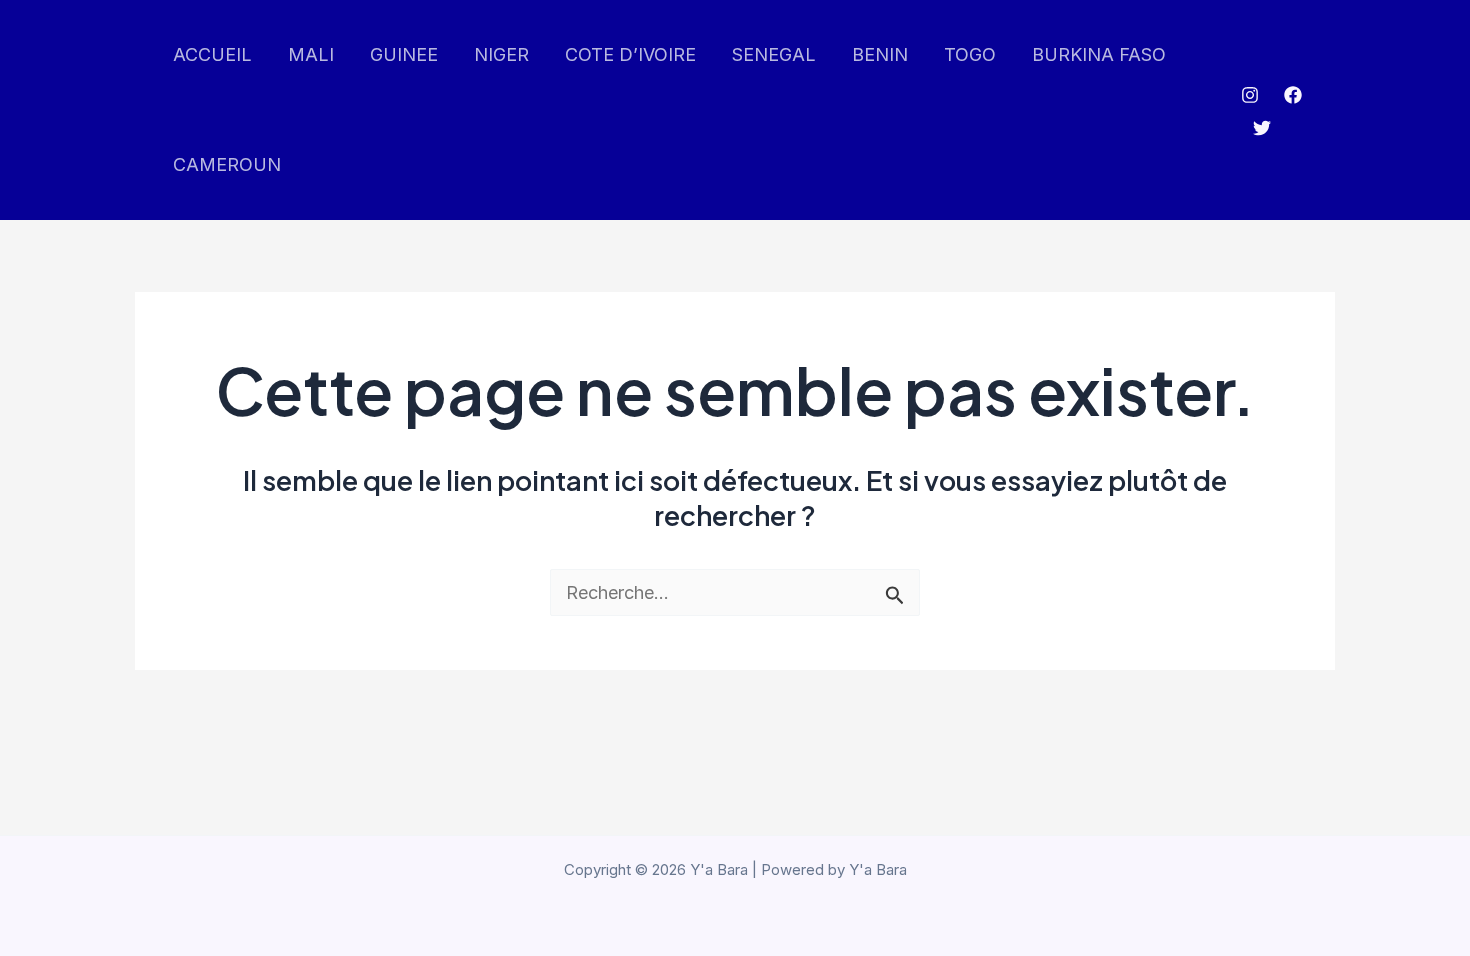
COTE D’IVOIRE (630, 54)
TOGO (970, 54)
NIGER (501, 54)
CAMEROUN (227, 164)
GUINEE (404, 54)
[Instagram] (1250, 95)
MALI (311, 54)
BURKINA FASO (1099, 54)
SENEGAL (774, 54)
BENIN (880, 54)
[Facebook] (1293, 95)
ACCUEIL (212, 54)
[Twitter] (1262, 128)
